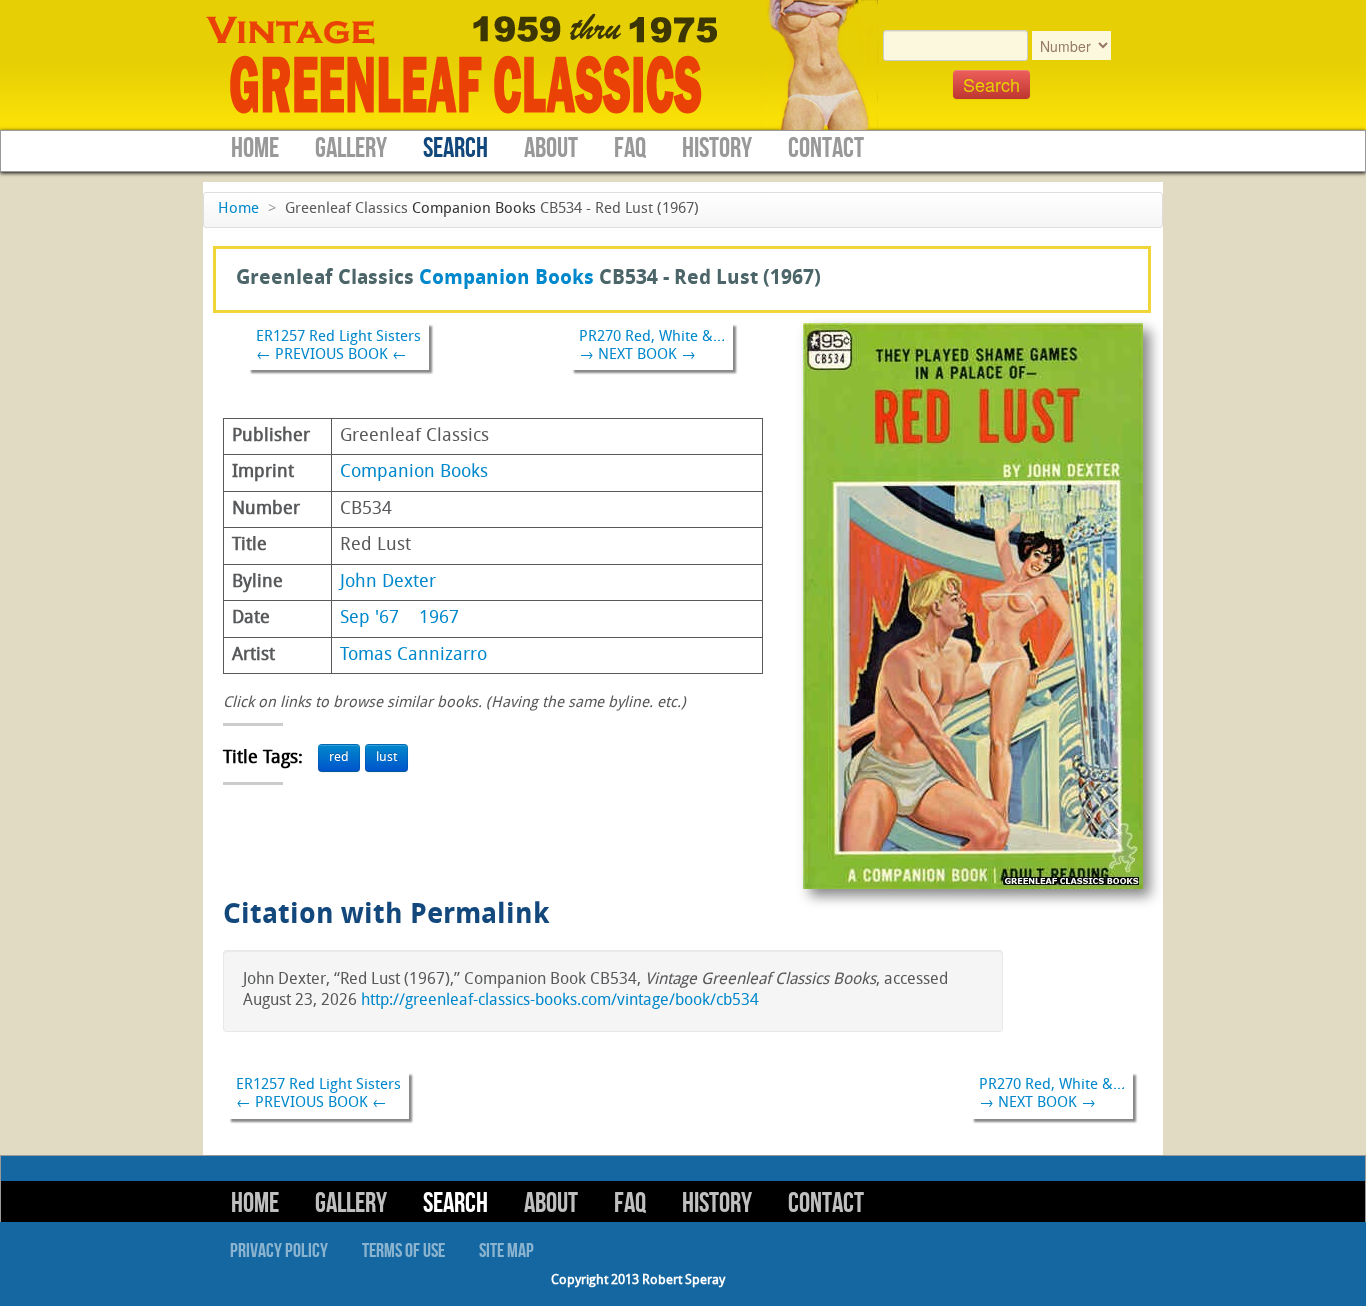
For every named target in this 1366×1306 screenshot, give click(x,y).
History (717, 148)
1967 (439, 618)
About (551, 148)
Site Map (506, 1251)
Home (255, 148)
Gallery (351, 148)
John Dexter (388, 582)
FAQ (630, 148)
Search (455, 148)
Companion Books (474, 209)
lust (386, 757)
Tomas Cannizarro (413, 655)
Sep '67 (369, 618)
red (339, 757)
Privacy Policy (279, 1251)
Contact (826, 148)
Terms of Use (403, 1251)
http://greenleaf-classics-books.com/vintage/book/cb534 (560, 1001)
